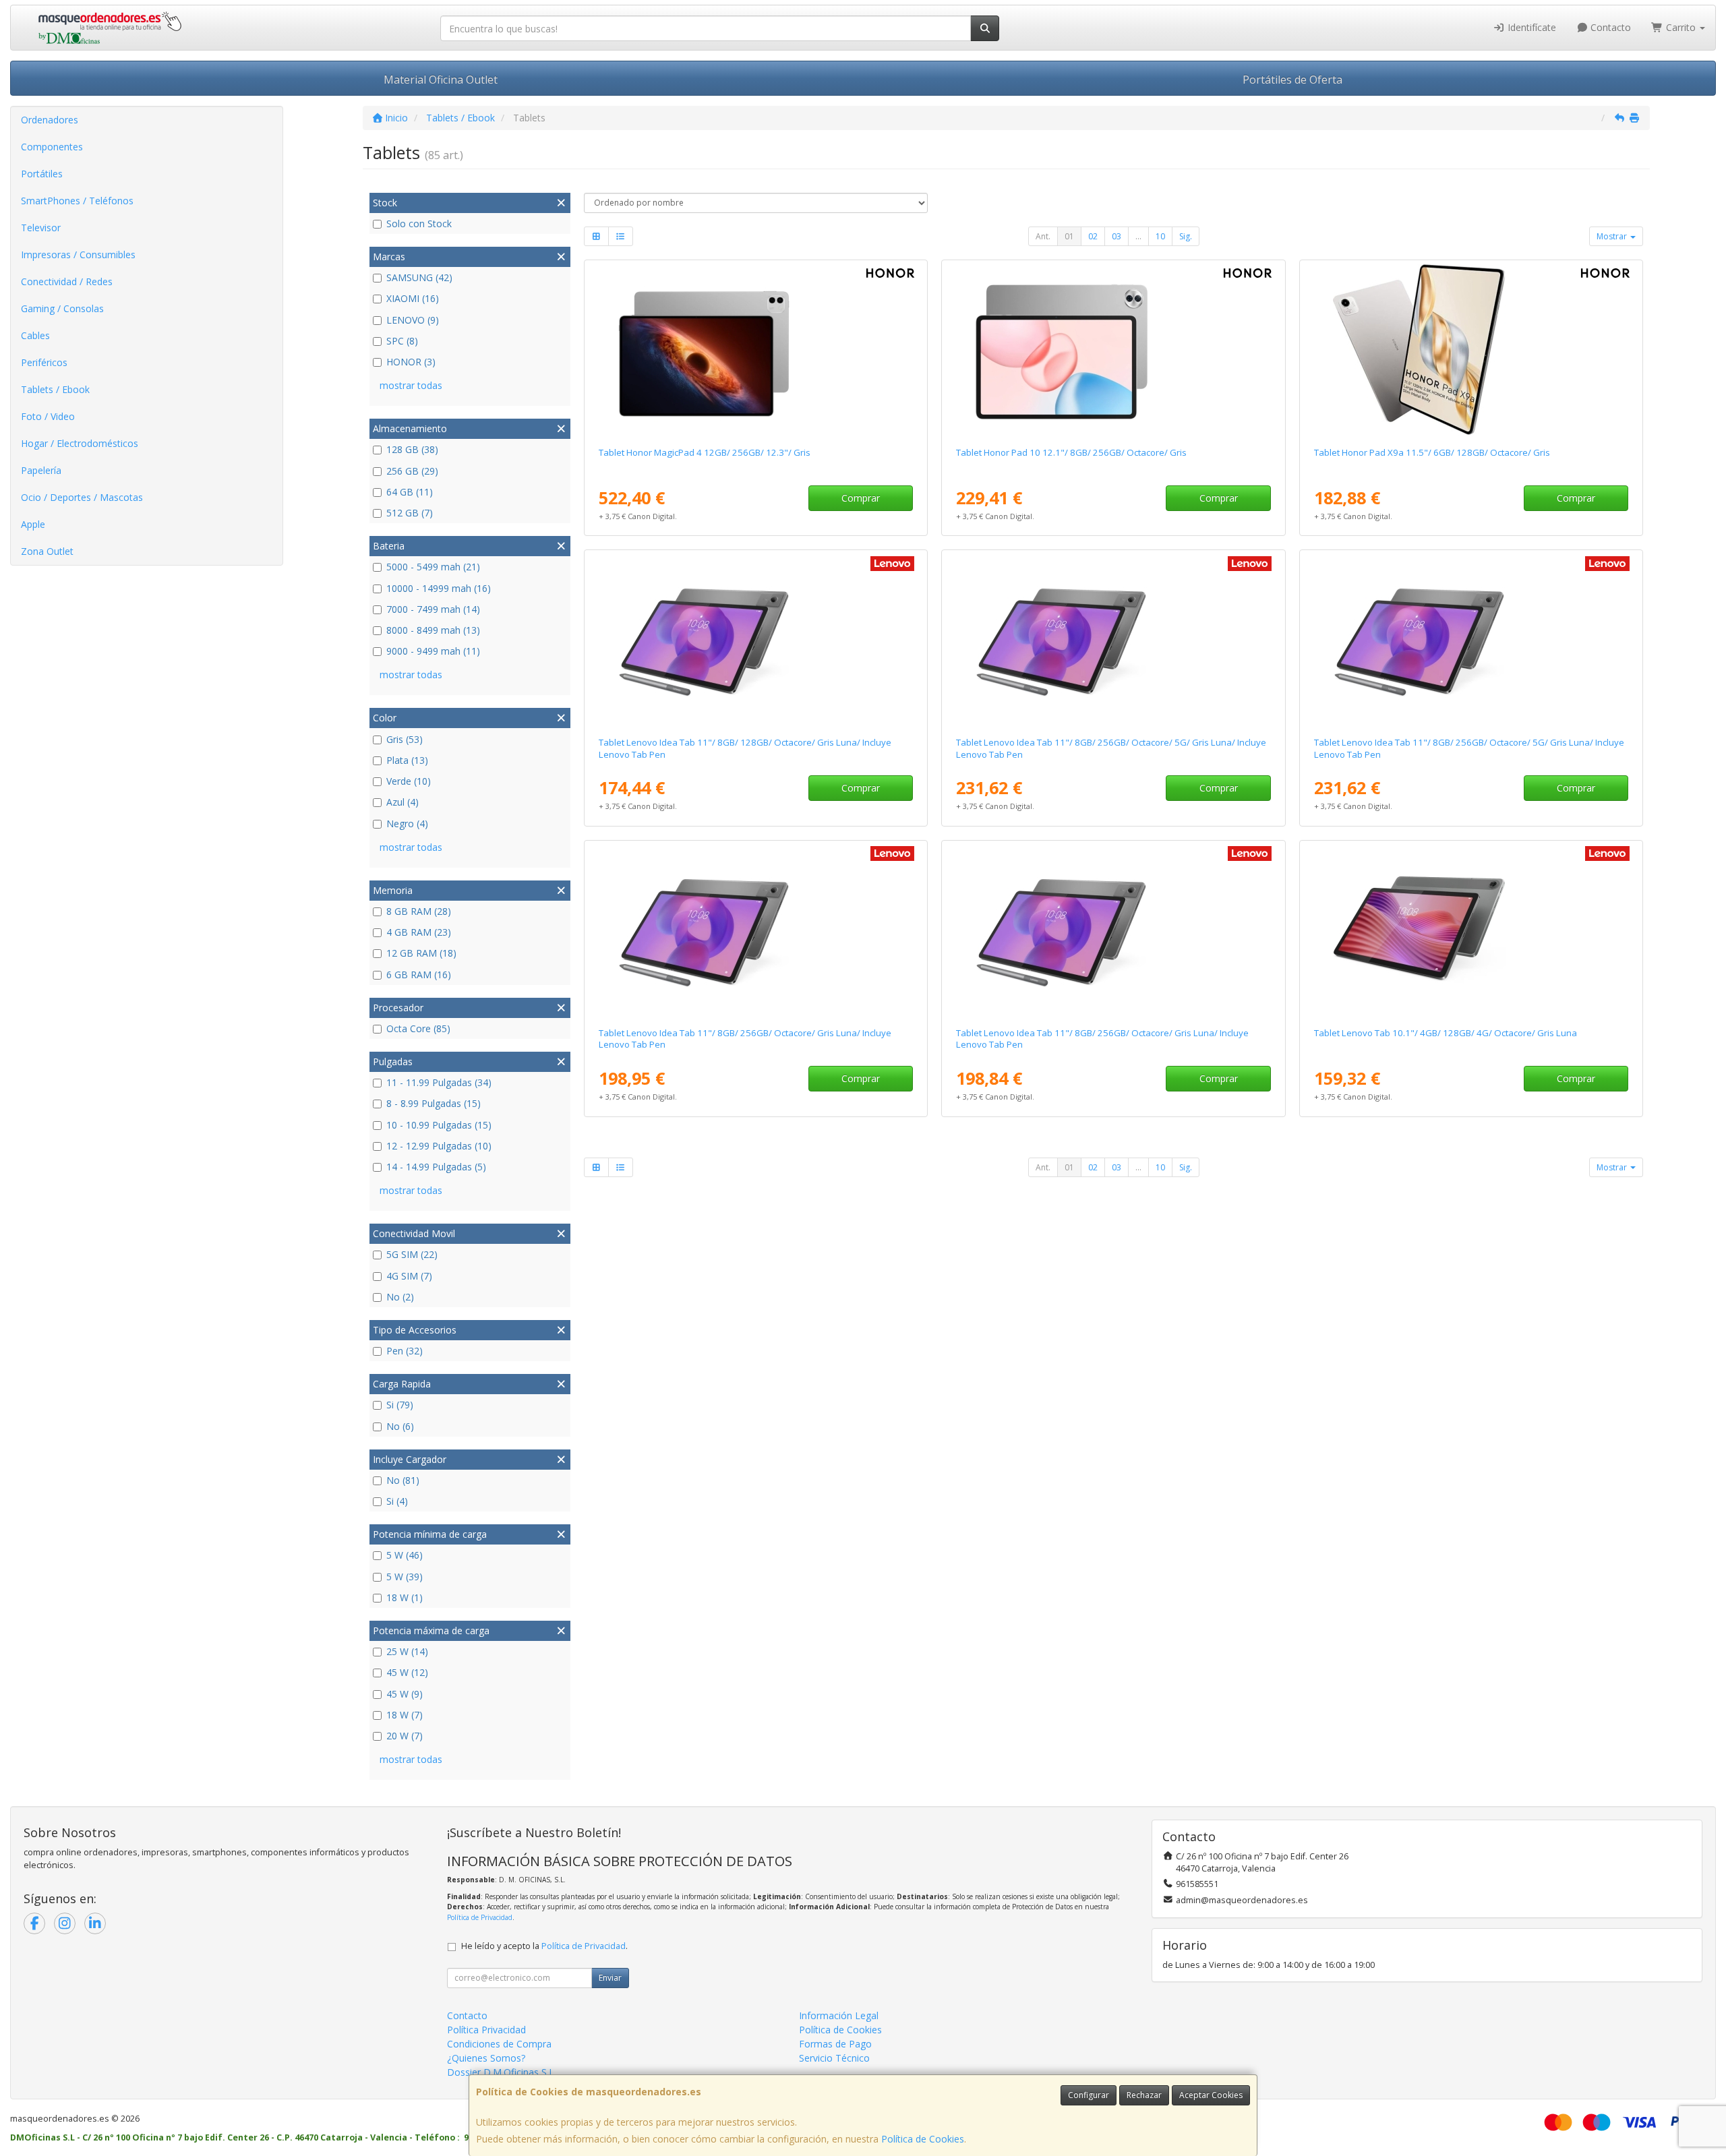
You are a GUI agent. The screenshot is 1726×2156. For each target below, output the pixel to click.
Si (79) (400, 1405)
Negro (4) (407, 824)
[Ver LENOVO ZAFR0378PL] (1113, 931)
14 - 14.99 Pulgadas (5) (436, 1167)
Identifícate (1530, 27)
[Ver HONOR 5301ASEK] (756, 351)
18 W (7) (405, 1715)
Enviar (610, 1978)
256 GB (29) (412, 471)
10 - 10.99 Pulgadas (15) (439, 1125)
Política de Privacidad (480, 1917)
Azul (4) (403, 802)
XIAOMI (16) (413, 298)
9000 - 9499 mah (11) (433, 651)
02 (1093, 236)
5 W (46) (405, 1555)
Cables (35, 335)
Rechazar (1144, 2095)
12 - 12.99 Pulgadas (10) (439, 1146)
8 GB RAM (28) (419, 911)
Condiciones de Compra (499, 2044)
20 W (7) (405, 1736)
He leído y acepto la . (544, 1946)
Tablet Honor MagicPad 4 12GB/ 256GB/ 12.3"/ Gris (705, 452)
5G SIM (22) (412, 1254)
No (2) (400, 1297)
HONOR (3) (411, 362)
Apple (33, 524)
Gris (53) (405, 739)
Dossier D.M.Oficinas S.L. (502, 2072)
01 (1069, 236)
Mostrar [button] (1613, 236)
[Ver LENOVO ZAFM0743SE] (1471, 640)
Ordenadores (50, 120)
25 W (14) (407, 1651)
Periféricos (44, 362)
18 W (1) (405, 1597)
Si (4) (397, 1501)
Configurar (1089, 2095)
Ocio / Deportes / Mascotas (82, 497)
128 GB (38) (412, 449)
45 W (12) (407, 1672)
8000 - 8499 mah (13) (433, 630)
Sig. (1186, 236)
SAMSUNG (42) (419, 277)
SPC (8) (402, 341)
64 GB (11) (410, 492)
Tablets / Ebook (55, 389)
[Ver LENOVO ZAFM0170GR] (1113, 640)
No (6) (400, 1426)
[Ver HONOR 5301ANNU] (1113, 351)
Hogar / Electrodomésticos (80, 443)
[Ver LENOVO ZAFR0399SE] (756, 931)
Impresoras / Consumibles (78, 254)
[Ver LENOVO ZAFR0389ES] (756, 640)
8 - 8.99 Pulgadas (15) (434, 1103)
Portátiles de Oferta (1292, 80)
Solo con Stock (419, 223)
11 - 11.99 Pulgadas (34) (439, 1082)
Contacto (1609, 27)
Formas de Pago (835, 2044)
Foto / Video (48, 416)
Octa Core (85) (418, 1028)
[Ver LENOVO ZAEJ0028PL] (1471, 931)
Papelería (41, 470)
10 (1160, 236)
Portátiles (42, 174)
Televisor (41, 228)
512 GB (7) (410, 513)
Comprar (861, 498)
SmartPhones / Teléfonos (77, 201)
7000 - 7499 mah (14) (433, 609)
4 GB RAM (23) (419, 932)
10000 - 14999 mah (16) (439, 588)
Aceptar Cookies (1211, 2095)
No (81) (403, 1480)
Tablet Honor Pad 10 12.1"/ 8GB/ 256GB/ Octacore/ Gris (1071, 452)
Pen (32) (405, 1351)
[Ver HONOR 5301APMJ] (1471, 351)
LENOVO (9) (413, 320)
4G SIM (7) (409, 1276)
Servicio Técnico (834, 2058)
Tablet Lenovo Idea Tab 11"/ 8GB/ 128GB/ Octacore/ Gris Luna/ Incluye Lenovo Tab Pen (745, 748)
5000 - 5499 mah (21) (433, 567)
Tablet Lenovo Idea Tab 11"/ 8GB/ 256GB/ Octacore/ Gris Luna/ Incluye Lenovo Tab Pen (745, 1039)
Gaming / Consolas (62, 308)
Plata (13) (407, 760)
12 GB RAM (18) (421, 953)
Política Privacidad (486, 2030)
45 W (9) (405, 1694)
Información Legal (839, 2015)
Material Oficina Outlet (441, 80)
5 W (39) (405, 1577)
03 (1117, 236)
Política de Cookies (923, 2139)
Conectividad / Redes (67, 281)
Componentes (52, 147)
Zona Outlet (47, 551)
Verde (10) (409, 781)
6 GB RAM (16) (419, 975)
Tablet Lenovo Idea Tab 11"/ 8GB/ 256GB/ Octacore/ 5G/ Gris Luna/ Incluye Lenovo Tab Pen (1111, 748)
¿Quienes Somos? (486, 2058)
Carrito (1681, 27)
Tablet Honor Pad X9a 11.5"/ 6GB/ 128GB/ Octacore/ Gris (1432, 452)
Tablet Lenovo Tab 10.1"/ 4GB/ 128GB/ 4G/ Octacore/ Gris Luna (1446, 1033)
